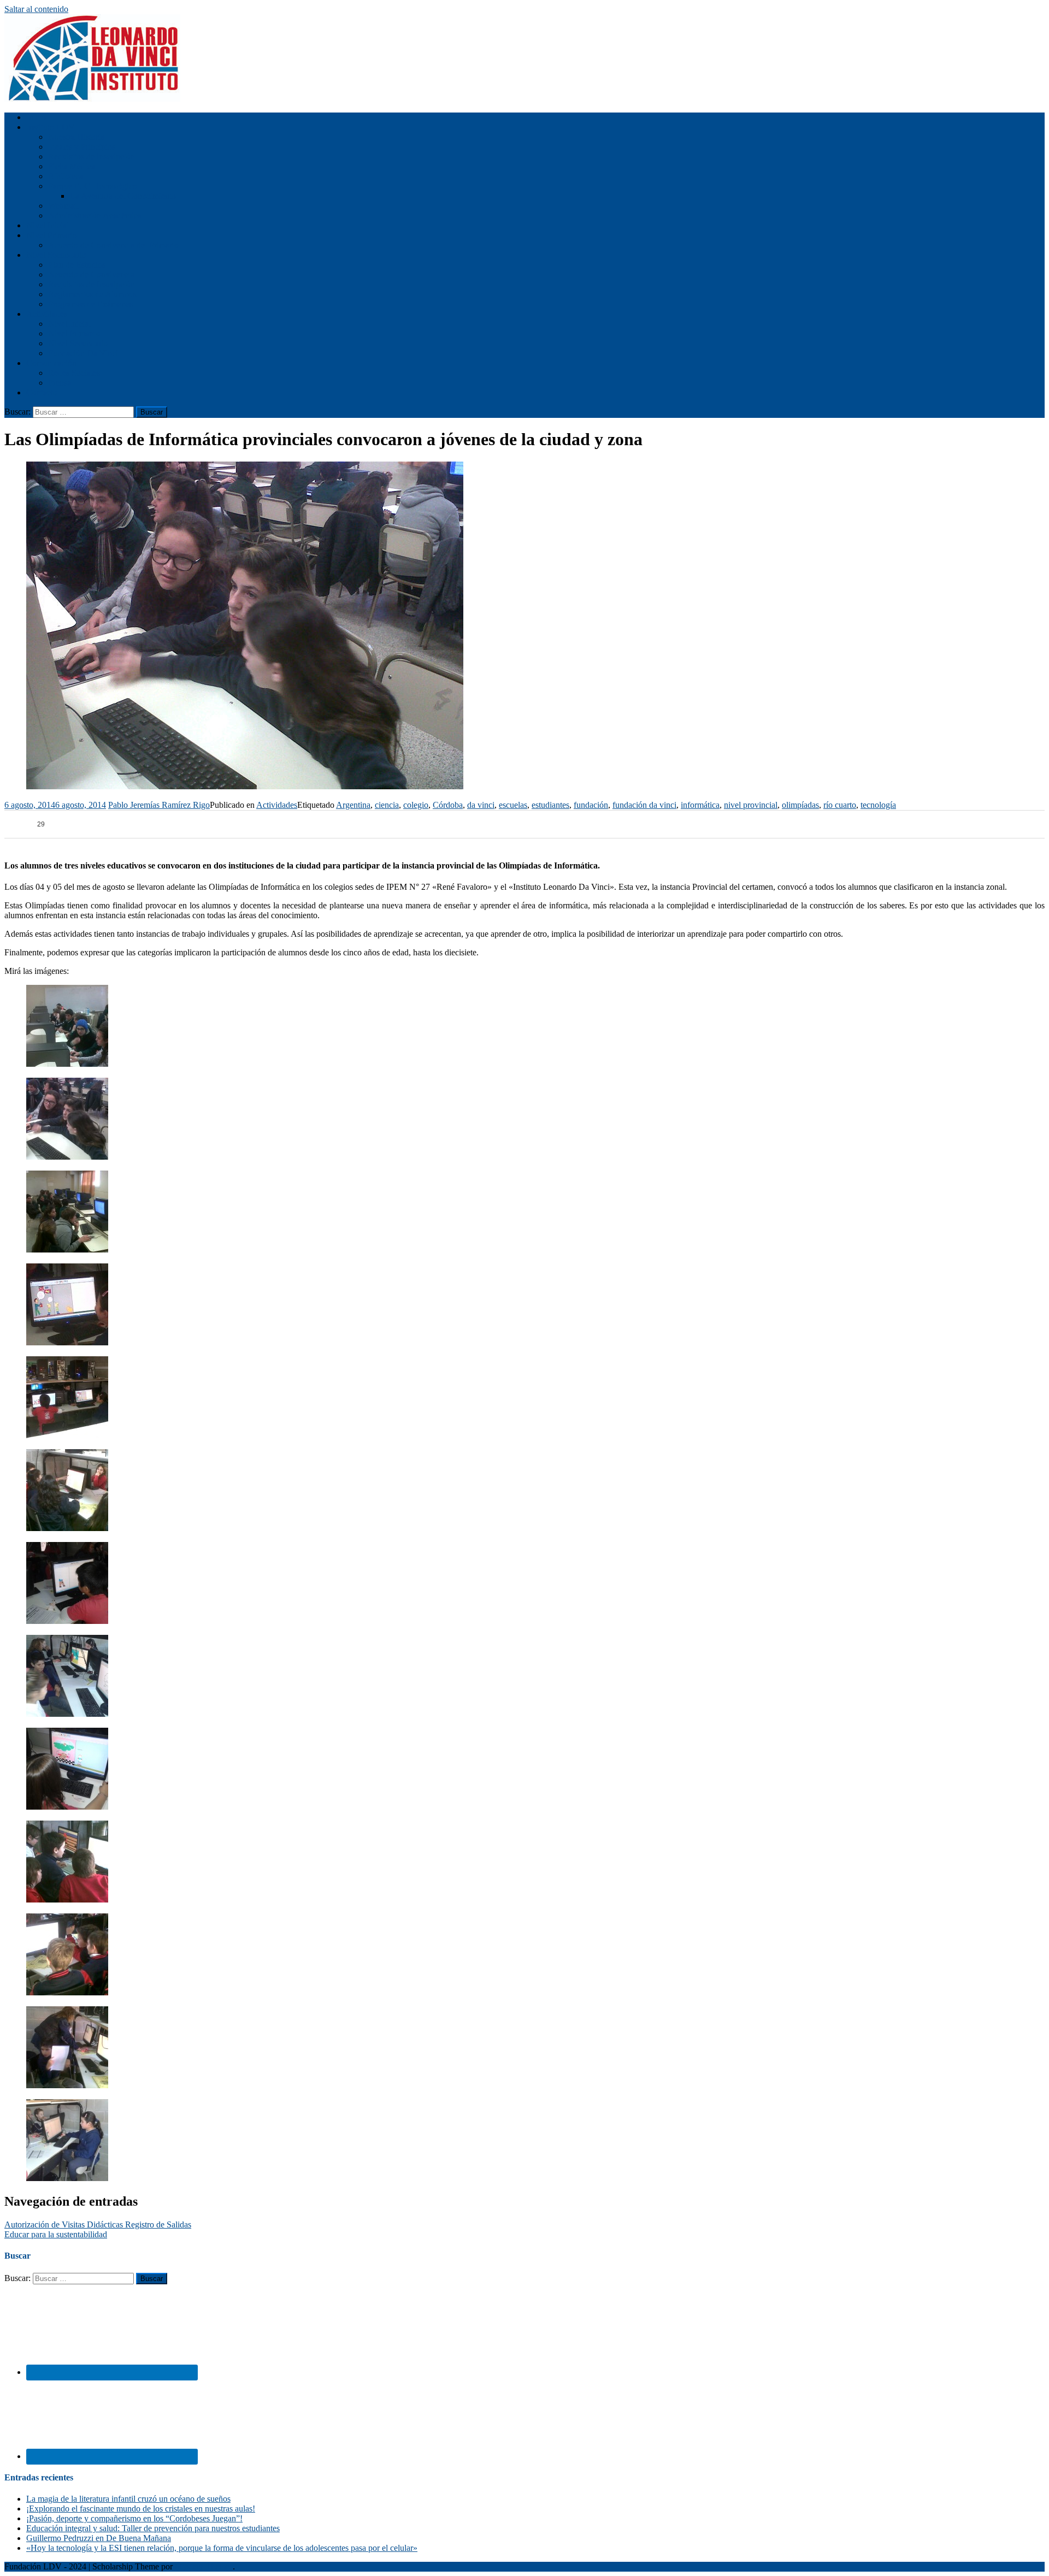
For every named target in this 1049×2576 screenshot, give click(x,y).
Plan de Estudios (77, 265)
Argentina (353, 805)
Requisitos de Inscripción (92, 156)
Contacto (42, 392)
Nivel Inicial (48, 225)
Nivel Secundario (56, 255)
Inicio (36, 117)
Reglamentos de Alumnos (92, 294)
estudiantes (550, 805)
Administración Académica (95, 215)
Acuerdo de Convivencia (91, 274)
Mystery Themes (204, 2566)
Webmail (63, 206)
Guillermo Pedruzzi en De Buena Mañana (99, 2538)
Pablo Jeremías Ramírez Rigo (159, 805)
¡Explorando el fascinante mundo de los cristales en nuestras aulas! (141, 2509)
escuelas (513, 805)
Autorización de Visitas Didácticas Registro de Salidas (98, 2225)
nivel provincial (751, 805)
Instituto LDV (51, 127)
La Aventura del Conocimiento (123, 196)
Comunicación (51, 363)
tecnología (878, 805)
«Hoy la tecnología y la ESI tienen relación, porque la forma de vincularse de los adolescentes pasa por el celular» (222, 2548)
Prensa (60, 383)
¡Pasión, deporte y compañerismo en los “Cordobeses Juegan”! (134, 2518)
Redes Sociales (74, 373)
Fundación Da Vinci (83, 353)
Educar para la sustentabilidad (56, 2234)
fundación (591, 805)
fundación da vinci (644, 805)
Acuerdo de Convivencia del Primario (113, 245)
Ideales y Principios (82, 147)
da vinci (481, 805)
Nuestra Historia (76, 137)
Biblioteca (66, 176)
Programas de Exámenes (90, 304)
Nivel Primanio (74, 333)
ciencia (387, 805)
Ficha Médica (72, 166)
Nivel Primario (52, 235)
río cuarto (840, 805)
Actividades (47, 314)
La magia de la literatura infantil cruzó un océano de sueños (128, 2499)
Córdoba (448, 805)
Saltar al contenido (36, 9)
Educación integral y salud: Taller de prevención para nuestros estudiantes (153, 2528)
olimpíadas (800, 805)
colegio (416, 805)
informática (700, 805)
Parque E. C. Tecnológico (93, 186)
